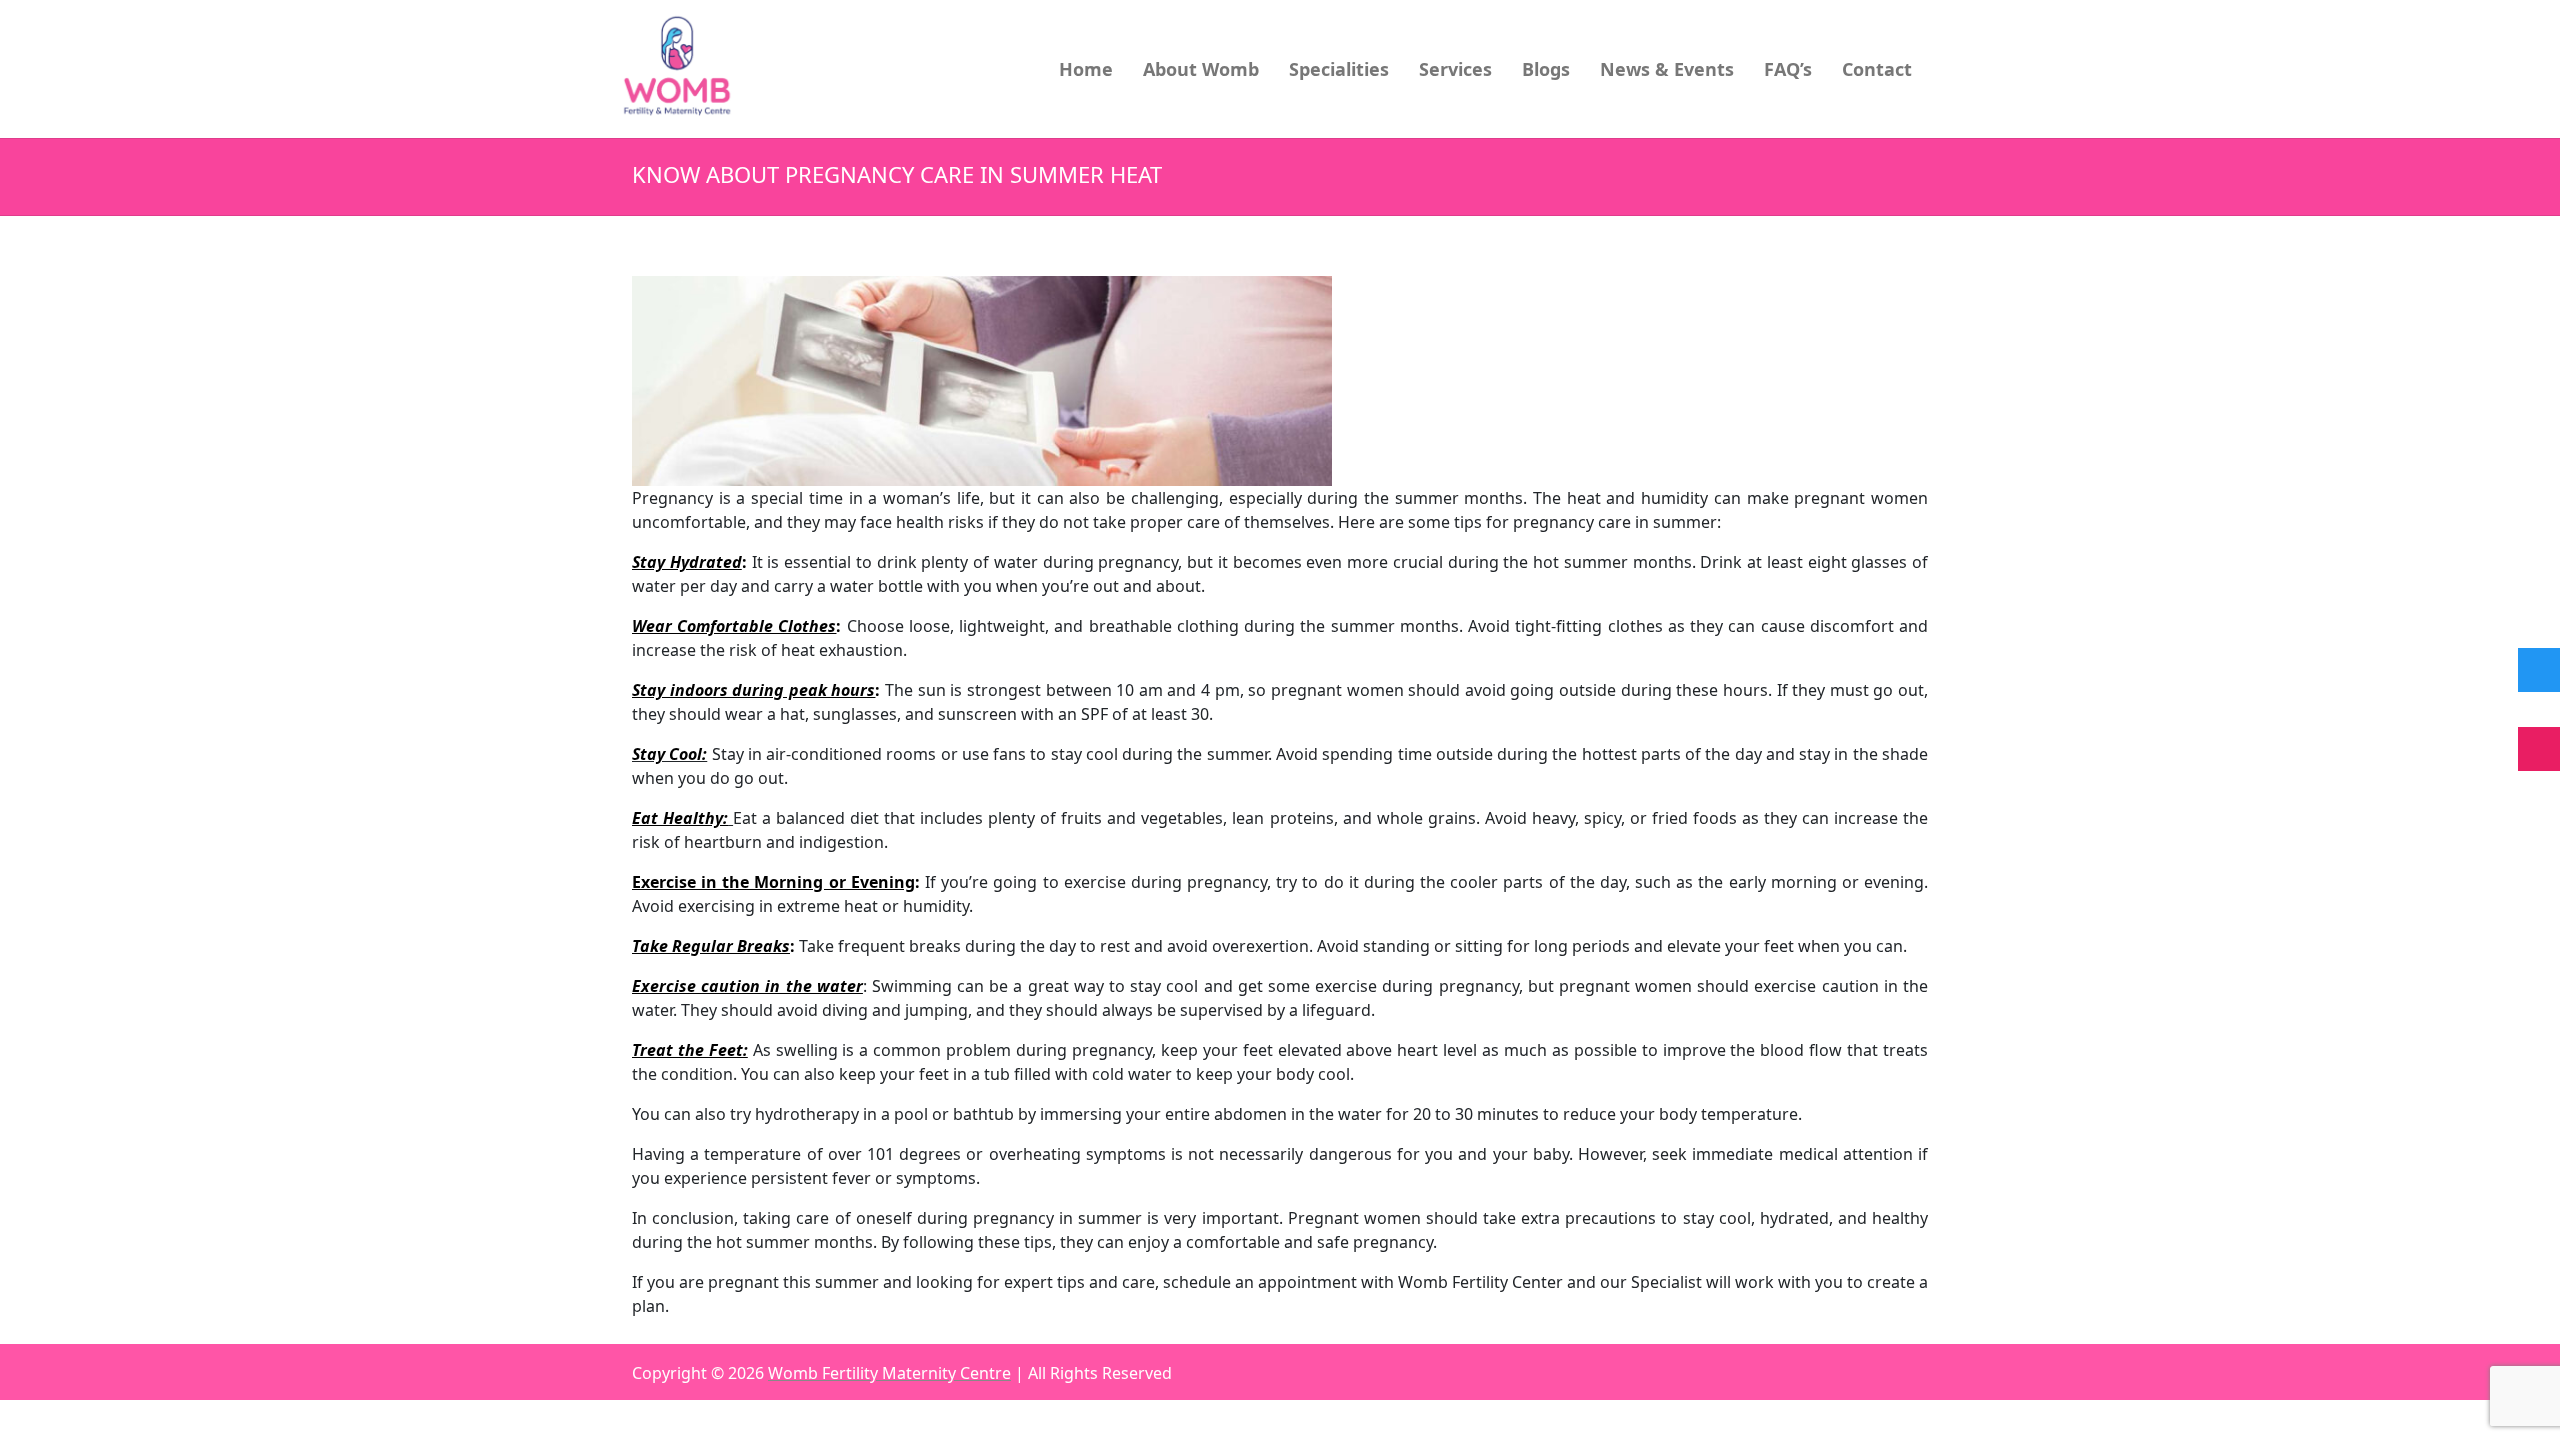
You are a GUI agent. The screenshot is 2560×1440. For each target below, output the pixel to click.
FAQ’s (1788, 69)
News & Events (1667, 69)
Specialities (1339, 69)
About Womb (1201, 69)
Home (1086, 69)
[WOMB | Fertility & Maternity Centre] (678, 67)
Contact (1877, 69)
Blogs (1546, 69)
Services (1455, 69)
